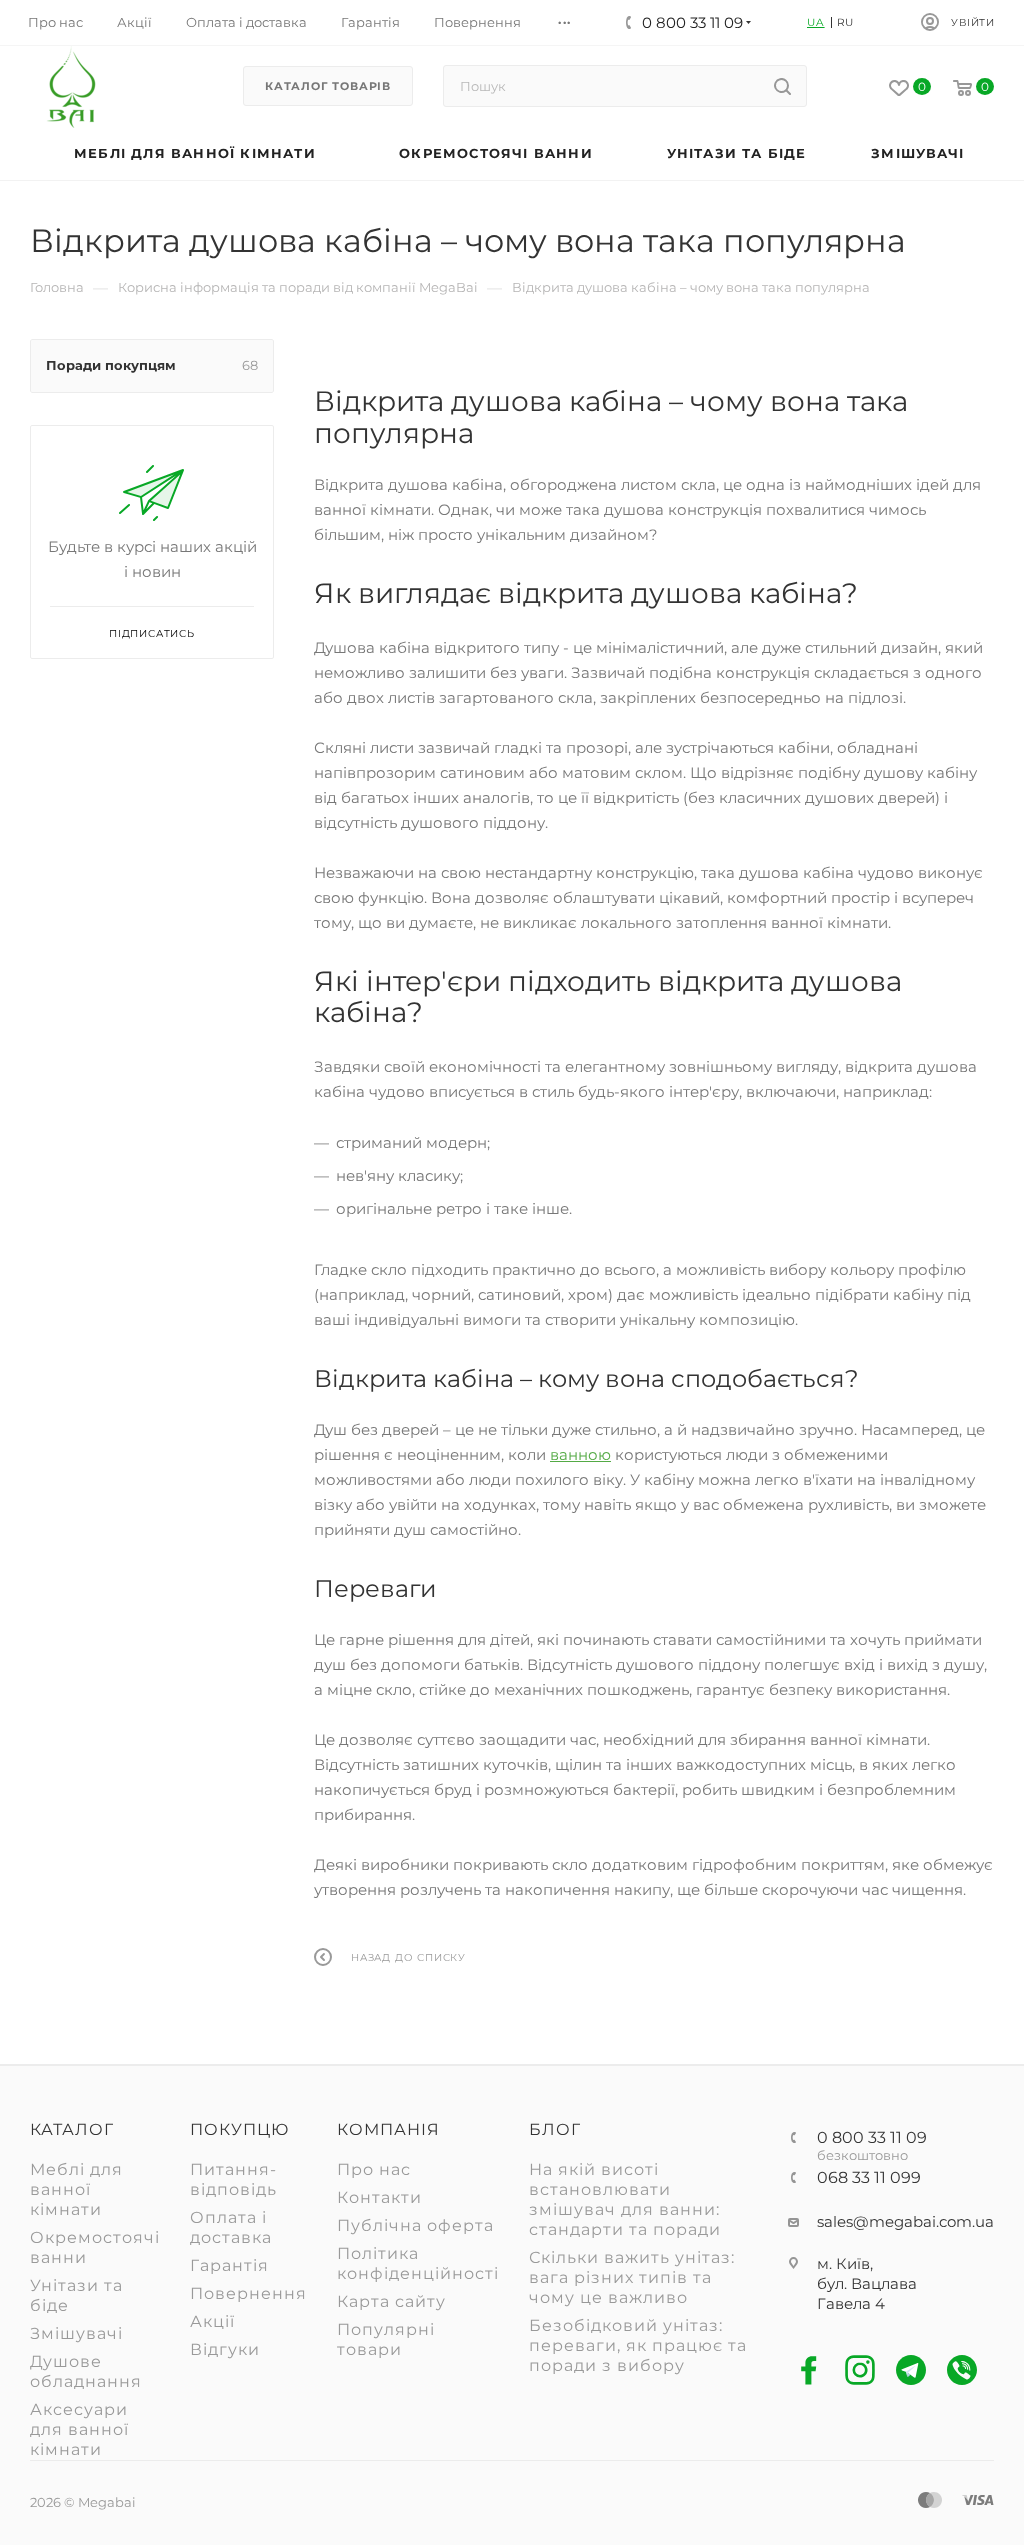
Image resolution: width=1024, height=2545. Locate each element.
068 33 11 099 (869, 2178)
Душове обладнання (86, 2371)
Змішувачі (76, 2333)
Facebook (809, 2370)
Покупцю (239, 2129)
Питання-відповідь (233, 2179)
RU (846, 22)
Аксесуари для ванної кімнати (79, 2429)
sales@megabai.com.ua (905, 2221)
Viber (962, 2370)
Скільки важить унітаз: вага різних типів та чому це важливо (632, 2277)
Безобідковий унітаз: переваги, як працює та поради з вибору (638, 2345)
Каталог (72, 2129)
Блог (555, 2129)
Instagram (860, 2370)
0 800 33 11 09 (872, 2138)
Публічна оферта (415, 2225)
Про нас (374, 2169)
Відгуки (225, 2349)
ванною (580, 1454)
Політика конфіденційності (418, 2263)
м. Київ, (845, 2263)
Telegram (911, 2370)
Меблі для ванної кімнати (76, 2189)
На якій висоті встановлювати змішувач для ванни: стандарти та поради (625, 2199)
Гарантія (229, 2265)
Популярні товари (386, 2339)
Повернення (248, 2293)
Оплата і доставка (231, 2227)
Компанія (388, 2129)
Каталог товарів (328, 86)
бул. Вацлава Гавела (867, 2293)
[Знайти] (782, 86)
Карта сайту (391, 2301)
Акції (212, 2321)
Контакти (379, 2197)
